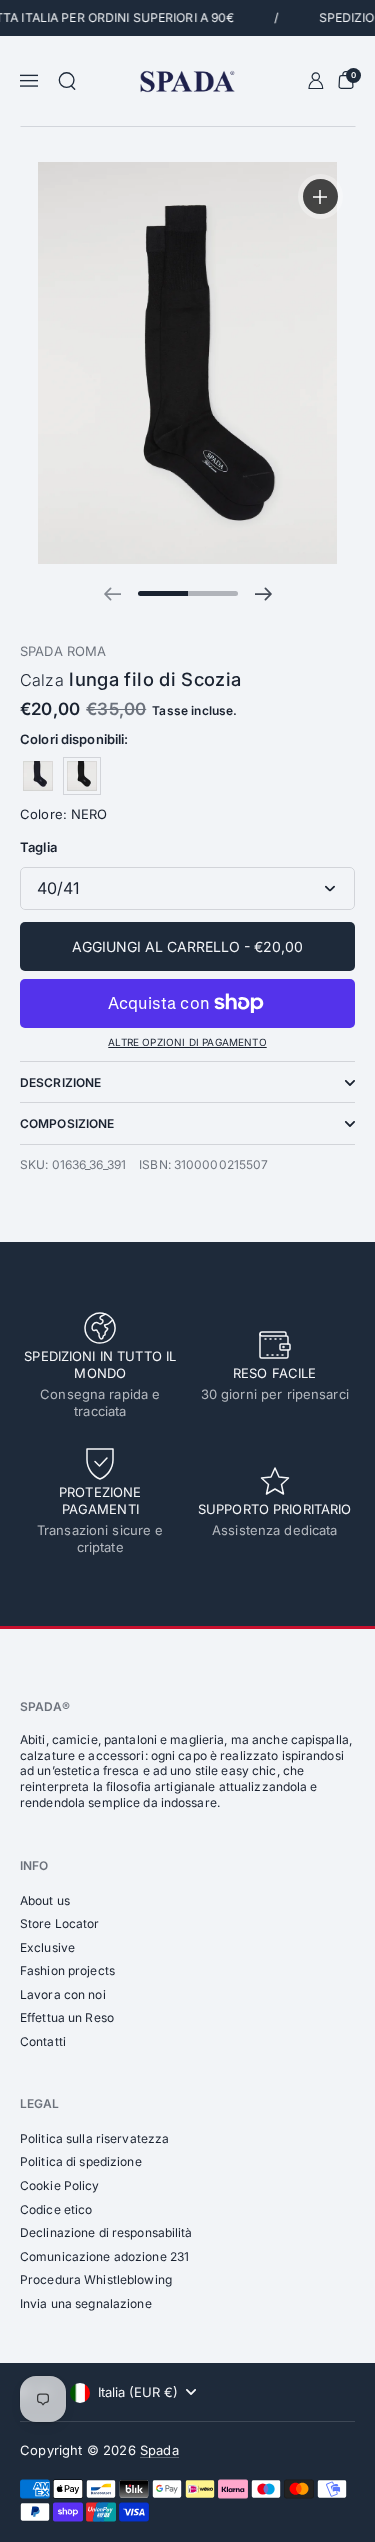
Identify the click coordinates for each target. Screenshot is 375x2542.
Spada (159, 2450)
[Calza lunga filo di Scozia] (38, 776)
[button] (67, 81)
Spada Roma (63, 651)
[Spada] (187, 81)
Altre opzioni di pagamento (187, 1042)
